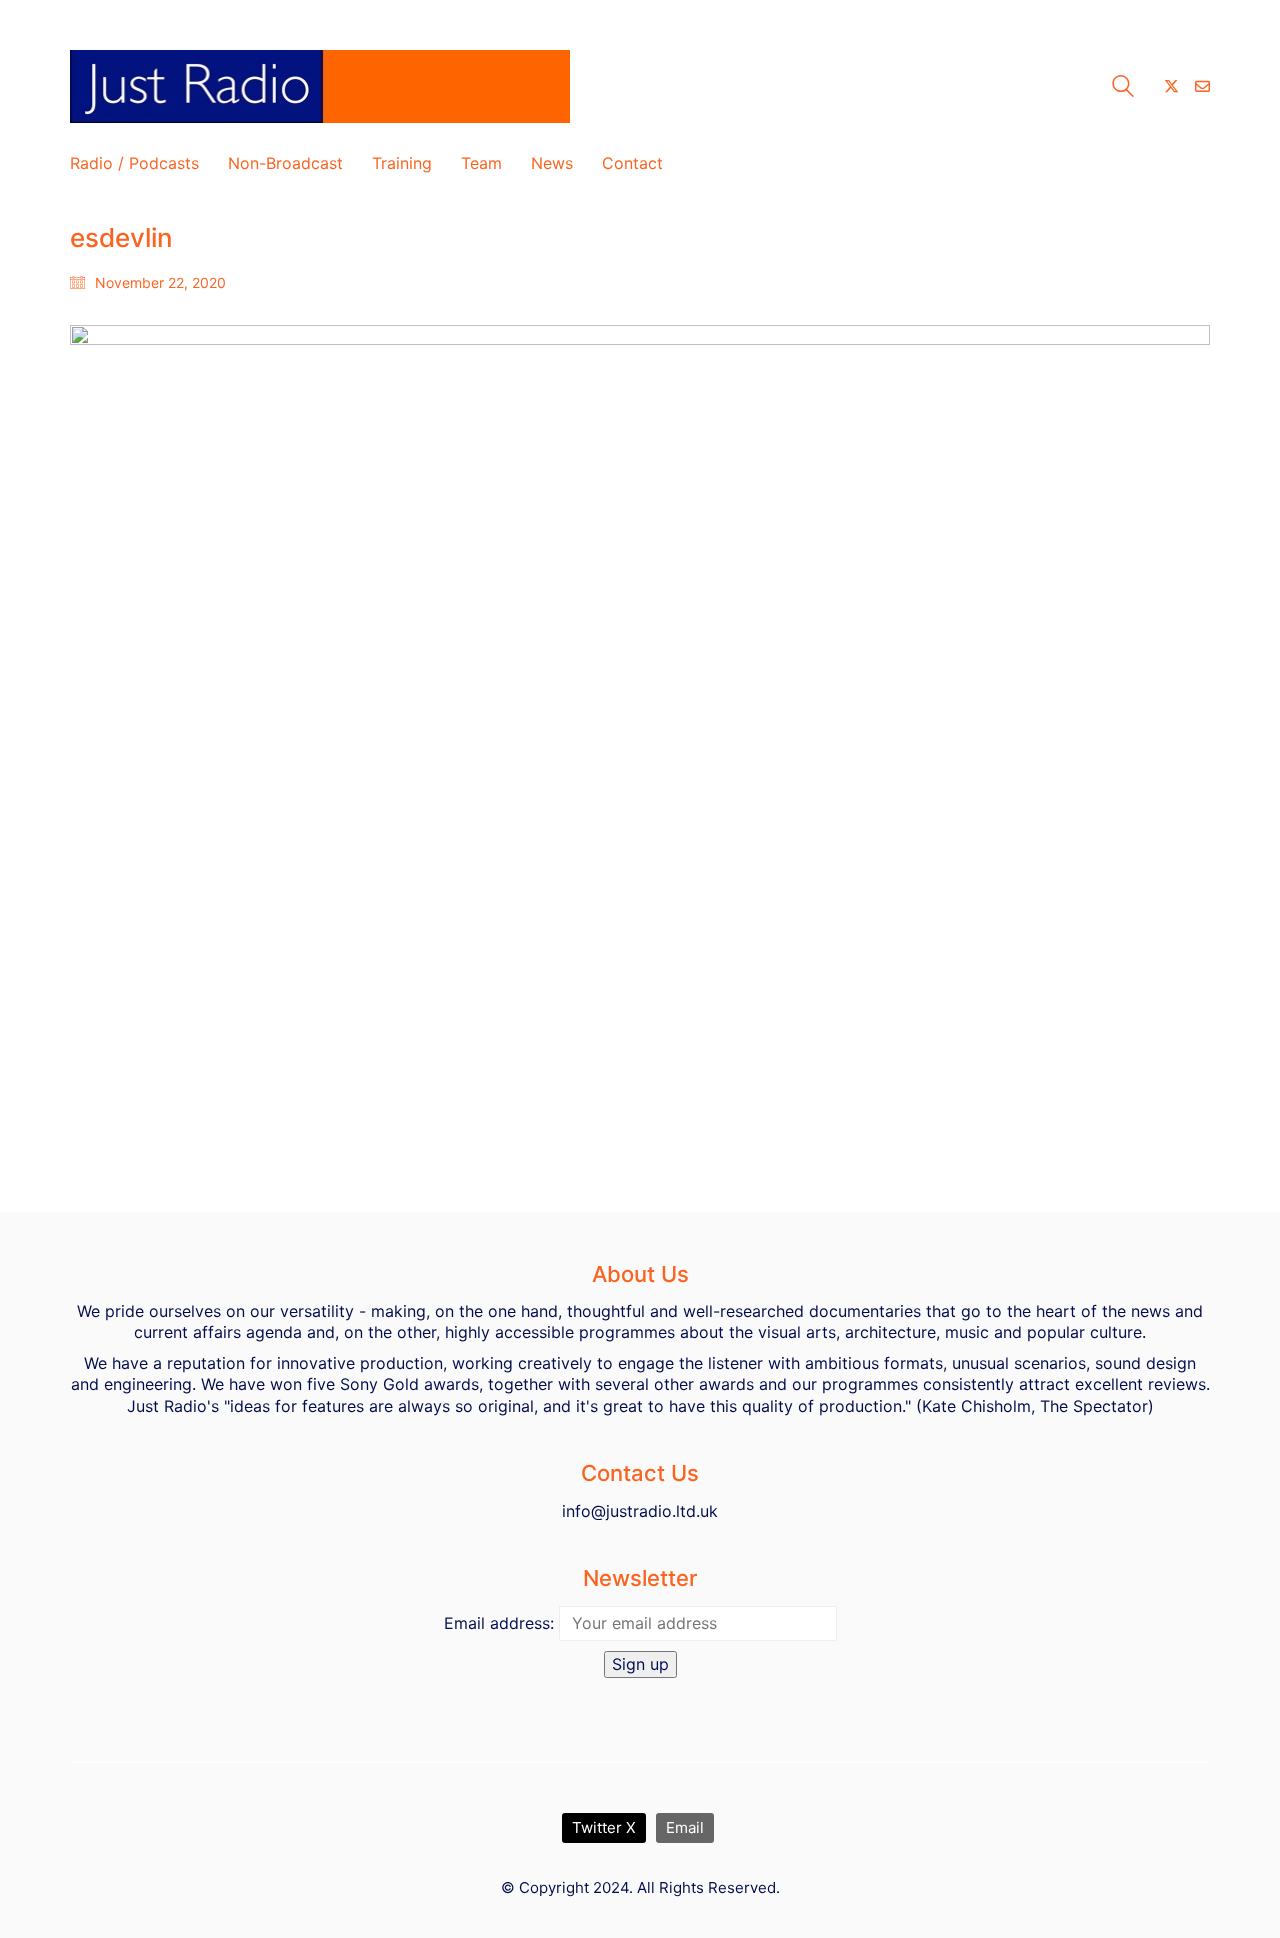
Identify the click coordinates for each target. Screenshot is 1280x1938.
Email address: (499, 1623)
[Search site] (1123, 88)
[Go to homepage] (320, 86)
